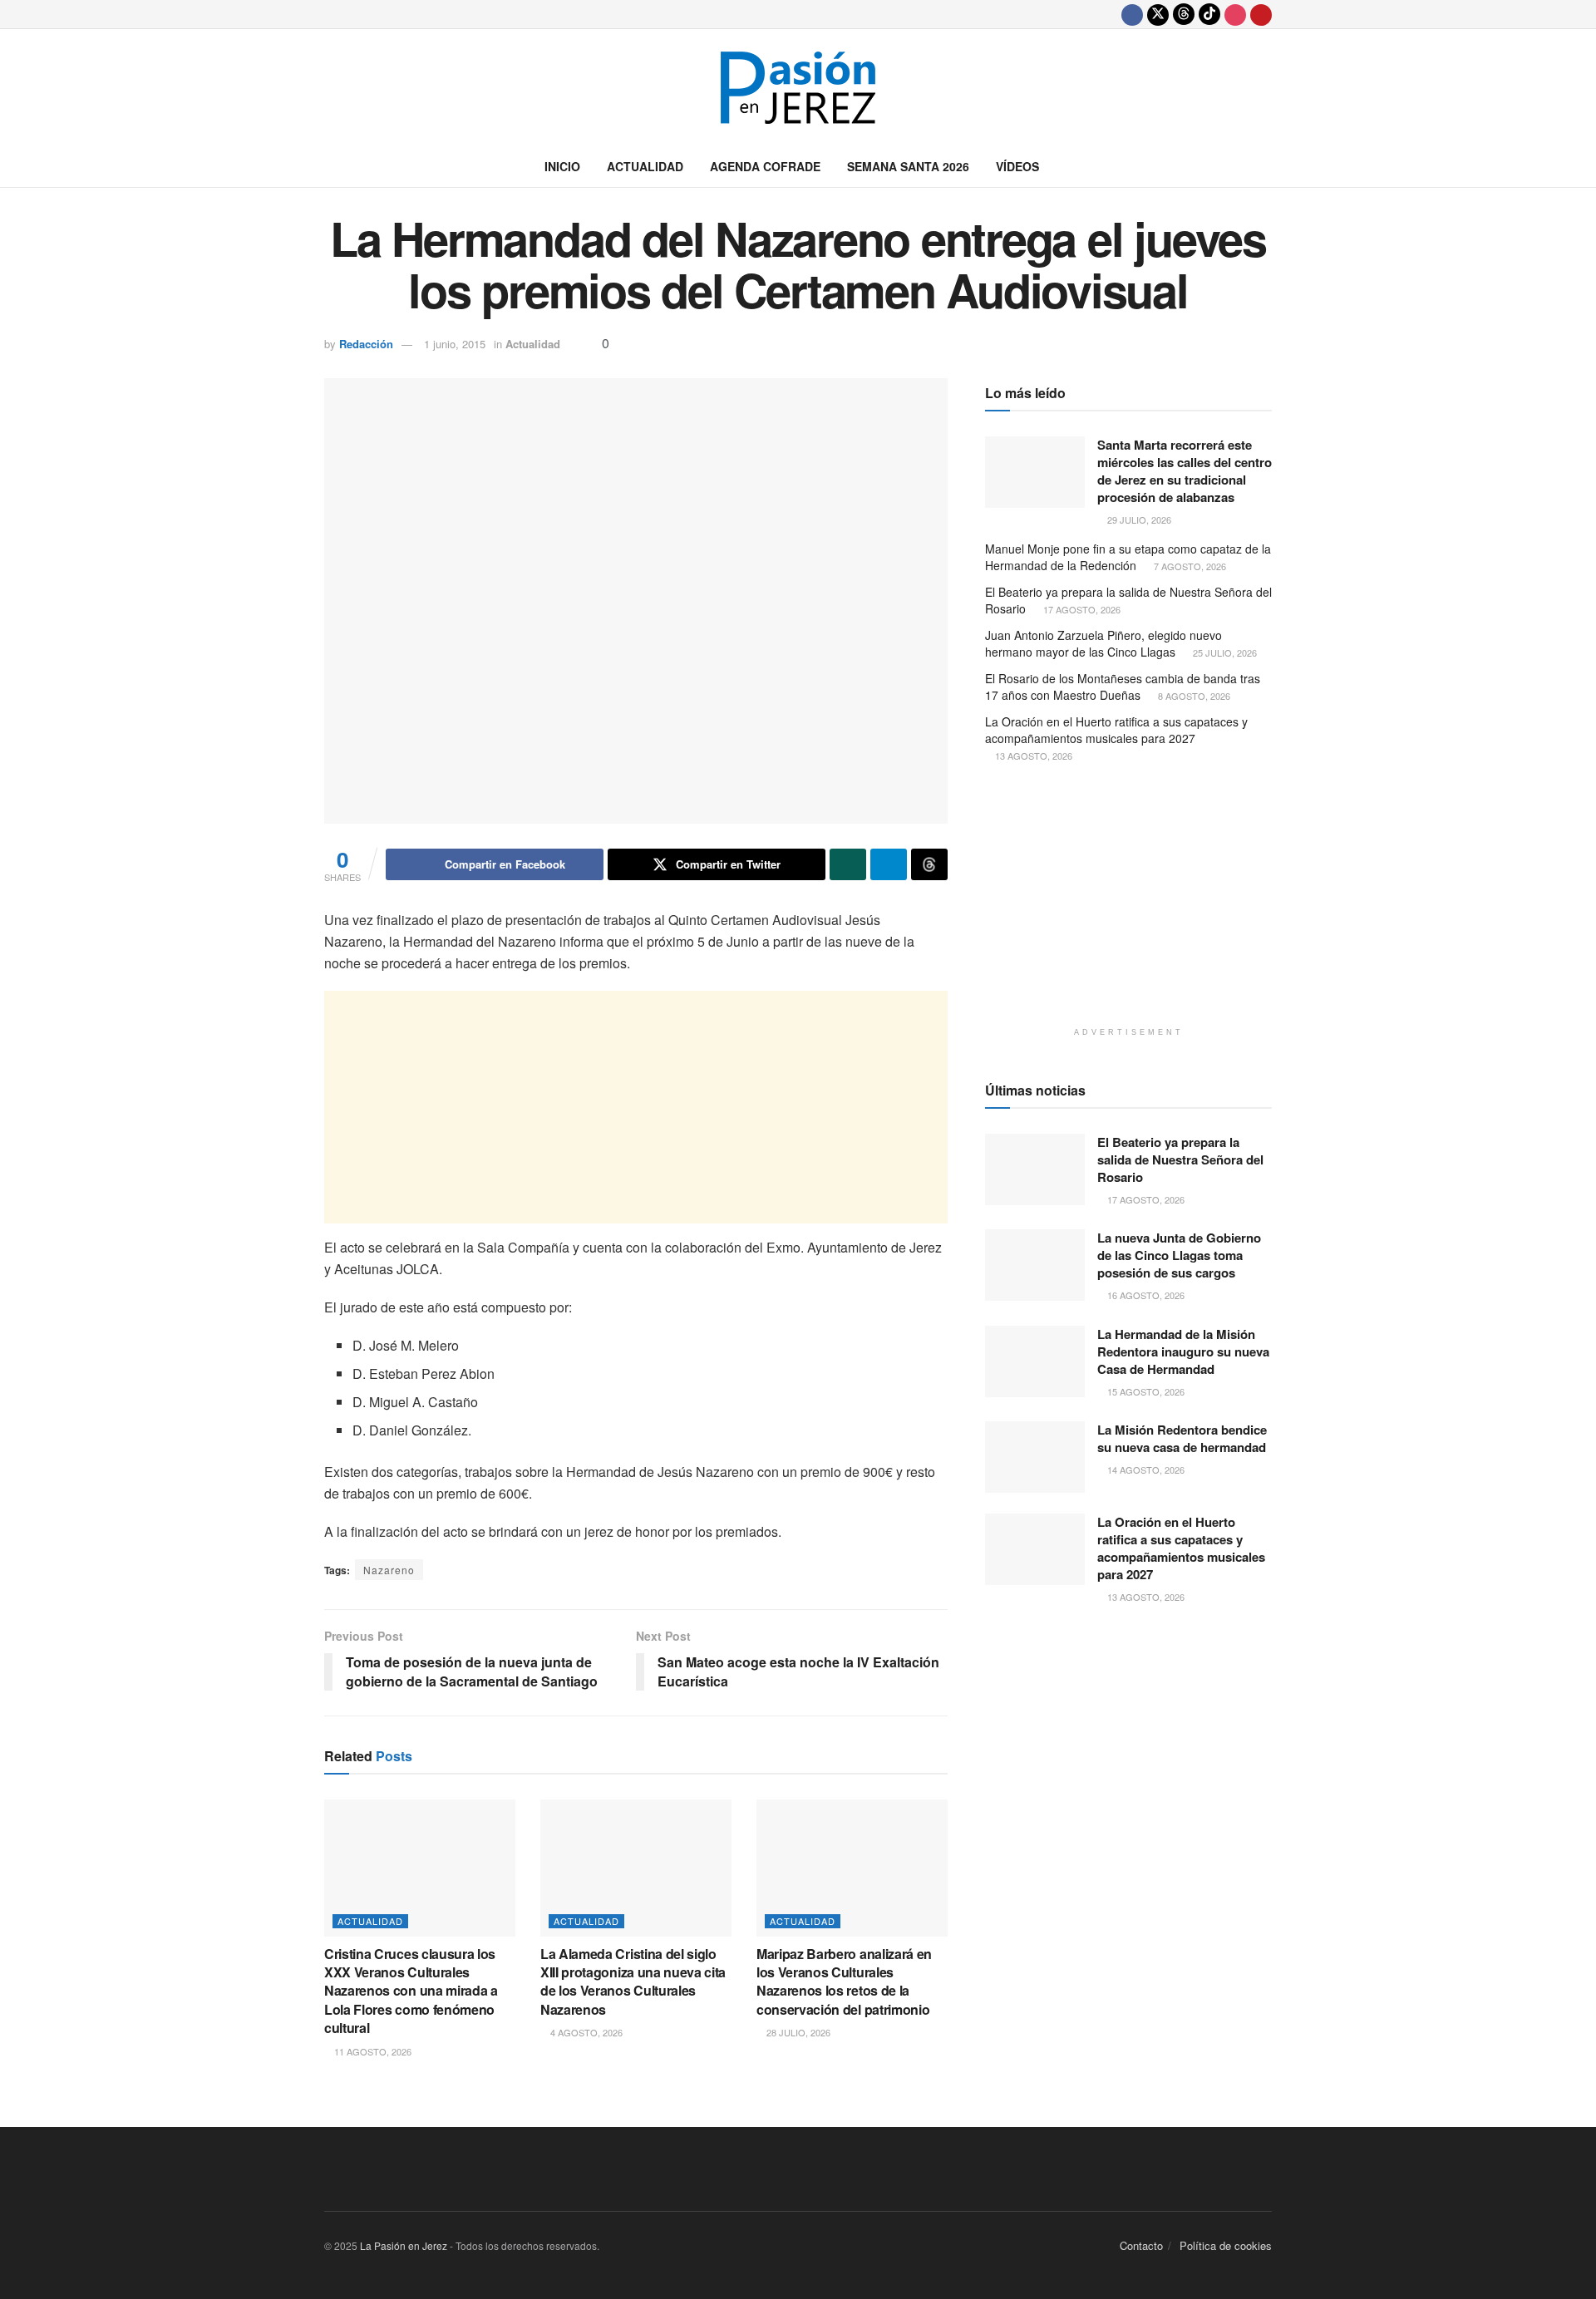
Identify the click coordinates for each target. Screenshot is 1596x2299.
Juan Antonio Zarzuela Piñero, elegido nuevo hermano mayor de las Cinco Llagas (1103, 643)
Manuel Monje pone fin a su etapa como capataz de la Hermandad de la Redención (1128, 557)
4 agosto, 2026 (585, 2032)
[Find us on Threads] (1184, 14)
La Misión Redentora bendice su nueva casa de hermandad (1182, 1438)
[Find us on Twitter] (1158, 14)
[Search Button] (1266, 166)
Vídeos (1017, 166)
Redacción (366, 344)
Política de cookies (1226, 2245)
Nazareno (389, 1570)
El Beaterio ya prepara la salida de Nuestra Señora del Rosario (1128, 600)
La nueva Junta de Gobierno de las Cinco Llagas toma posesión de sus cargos (1179, 1255)
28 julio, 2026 (797, 2032)
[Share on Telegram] (889, 864)
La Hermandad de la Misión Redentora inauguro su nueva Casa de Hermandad (1183, 1351)
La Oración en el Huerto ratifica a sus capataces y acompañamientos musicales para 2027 (1116, 730)
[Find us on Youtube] (1261, 14)
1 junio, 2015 (455, 344)
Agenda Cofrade (765, 166)
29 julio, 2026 (1138, 519)
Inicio (562, 166)
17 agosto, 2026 (1081, 609)
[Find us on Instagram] (1235, 14)
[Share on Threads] (929, 864)
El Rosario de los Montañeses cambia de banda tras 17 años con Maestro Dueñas (1123, 687)
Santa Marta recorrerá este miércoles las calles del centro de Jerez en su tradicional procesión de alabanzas (1185, 471)
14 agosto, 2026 (1145, 1469)
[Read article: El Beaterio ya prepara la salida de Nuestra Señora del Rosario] (1035, 1169)
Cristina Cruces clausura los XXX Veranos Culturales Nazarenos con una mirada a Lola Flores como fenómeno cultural (411, 1991)
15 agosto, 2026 (1145, 1391)
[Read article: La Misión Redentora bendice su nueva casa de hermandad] (1035, 1457)
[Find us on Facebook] (1132, 14)
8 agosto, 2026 (1193, 696)
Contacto (1141, 2245)
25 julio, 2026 (1224, 652)
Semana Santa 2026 (908, 166)
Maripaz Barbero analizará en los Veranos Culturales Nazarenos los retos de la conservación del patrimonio (844, 1981)
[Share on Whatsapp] (848, 864)
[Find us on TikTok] (1209, 14)
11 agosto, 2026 (372, 2051)
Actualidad (645, 166)
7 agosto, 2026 (1189, 566)
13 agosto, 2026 (1032, 756)
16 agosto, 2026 (1145, 1295)
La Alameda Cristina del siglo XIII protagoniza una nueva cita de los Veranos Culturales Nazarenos (633, 1981)
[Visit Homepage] (798, 88)
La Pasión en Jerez (404, 2245)
